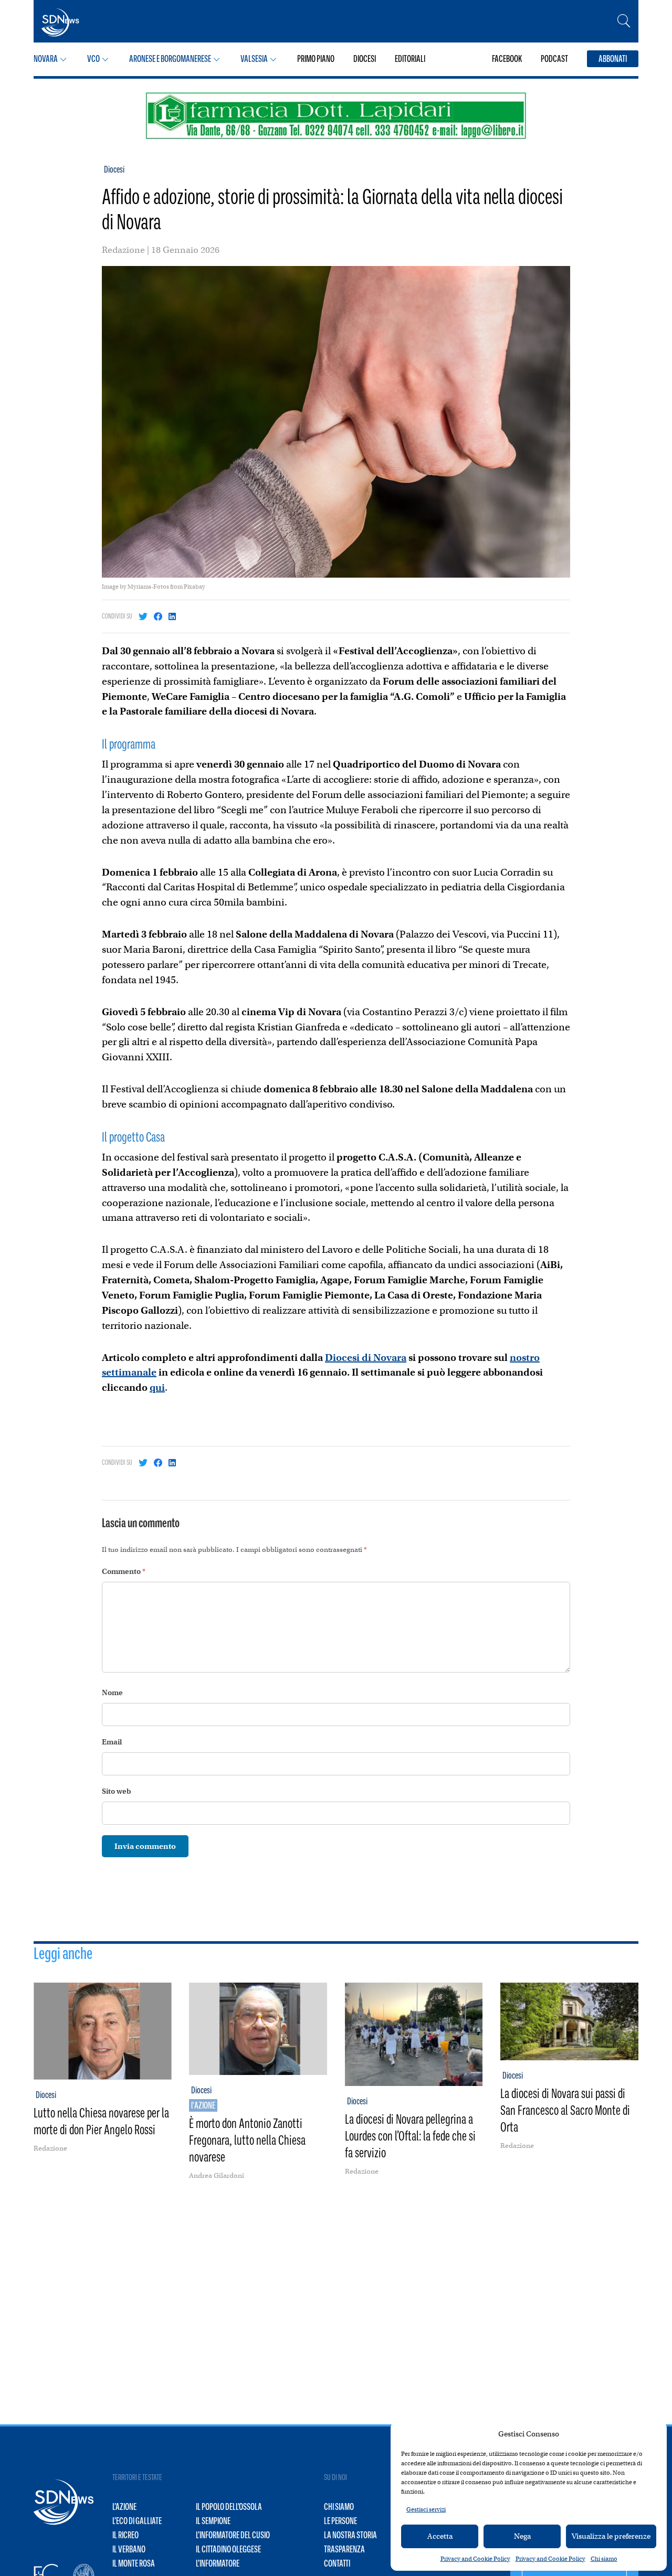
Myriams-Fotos (148, 587)
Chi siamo (604, 2559)
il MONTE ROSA (134, 2563)
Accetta (440, 2536)
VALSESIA (254, 59)
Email (112, 1742)
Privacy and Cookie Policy (475, 2559)
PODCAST (554, 59)
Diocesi (114, 169)
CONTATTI (337, 2563)
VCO (93, 59)
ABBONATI (613, 59)
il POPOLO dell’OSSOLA (229, 2507)
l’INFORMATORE (218, 2563)
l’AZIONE (124, 2507)
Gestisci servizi (426, 2509)
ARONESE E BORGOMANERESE (170, 59)
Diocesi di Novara (366, 1358)
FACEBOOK (507, 59)
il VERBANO (129, 2549)
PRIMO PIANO (316, 59)
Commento (124, 1571)
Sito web (117, 1791)
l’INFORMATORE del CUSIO (233, 2535)
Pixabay (195, 587)
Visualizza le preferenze (611, 2536)
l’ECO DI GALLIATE (137, 2521)
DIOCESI (365, 59)
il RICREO (125, 2535)
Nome (112, 1693)
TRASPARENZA (344, 2549)
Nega (522, 2536)
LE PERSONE (340, 2521)
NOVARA (46, 59)
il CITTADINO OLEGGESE (228, 2549)
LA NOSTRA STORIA (350, 2535)
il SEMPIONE (213, 2521)
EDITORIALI (410, 59)
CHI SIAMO (339, 2507)
